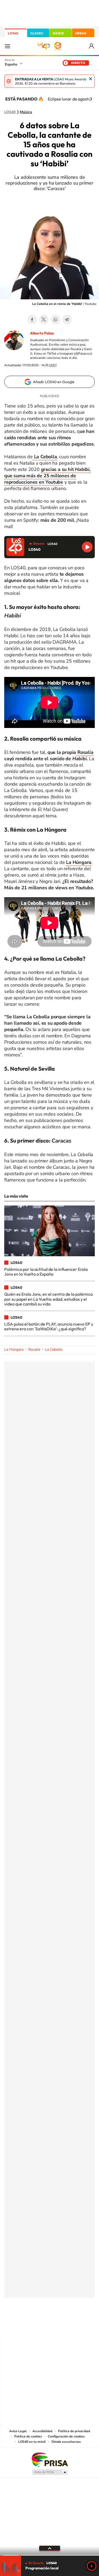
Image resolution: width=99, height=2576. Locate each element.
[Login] (92, 46)
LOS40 (13, 33)
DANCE (58, 33)
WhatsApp (55, 319)
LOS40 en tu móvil (32, 2442)
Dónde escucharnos (66, 2442)
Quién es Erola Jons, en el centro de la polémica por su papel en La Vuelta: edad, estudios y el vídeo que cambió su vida (48, 1299)
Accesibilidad (42, 2431)
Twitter (44, 319)
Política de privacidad (74, 2431)
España (11, 64)
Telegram (67, 319)
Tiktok (29, 2324)
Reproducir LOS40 (87, 547)
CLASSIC (37, 33)
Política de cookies (28, 2436)
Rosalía (85, 752)
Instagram (18, 2324)
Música (26, 112)
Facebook (32, 319)
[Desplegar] (49, 2548)
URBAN (81, 33)
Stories (81, 2324)
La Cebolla (54, 1349)
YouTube (39, 2324)
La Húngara (14, 1349)
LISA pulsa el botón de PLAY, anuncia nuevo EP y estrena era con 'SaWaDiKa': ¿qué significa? (49, 1326)
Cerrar (91, 79)
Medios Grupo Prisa (50, 2472)
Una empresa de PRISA (50, 2459)
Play (92, 2566)
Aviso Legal (18, 2431)
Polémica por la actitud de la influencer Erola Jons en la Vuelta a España (46, 1272)
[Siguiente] (91, 99)
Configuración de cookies (66, 2436)
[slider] (49, 2555)
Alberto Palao (42, 333)
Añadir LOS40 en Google (54, 382)
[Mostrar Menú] (7, 46)
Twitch (71, 2324)
